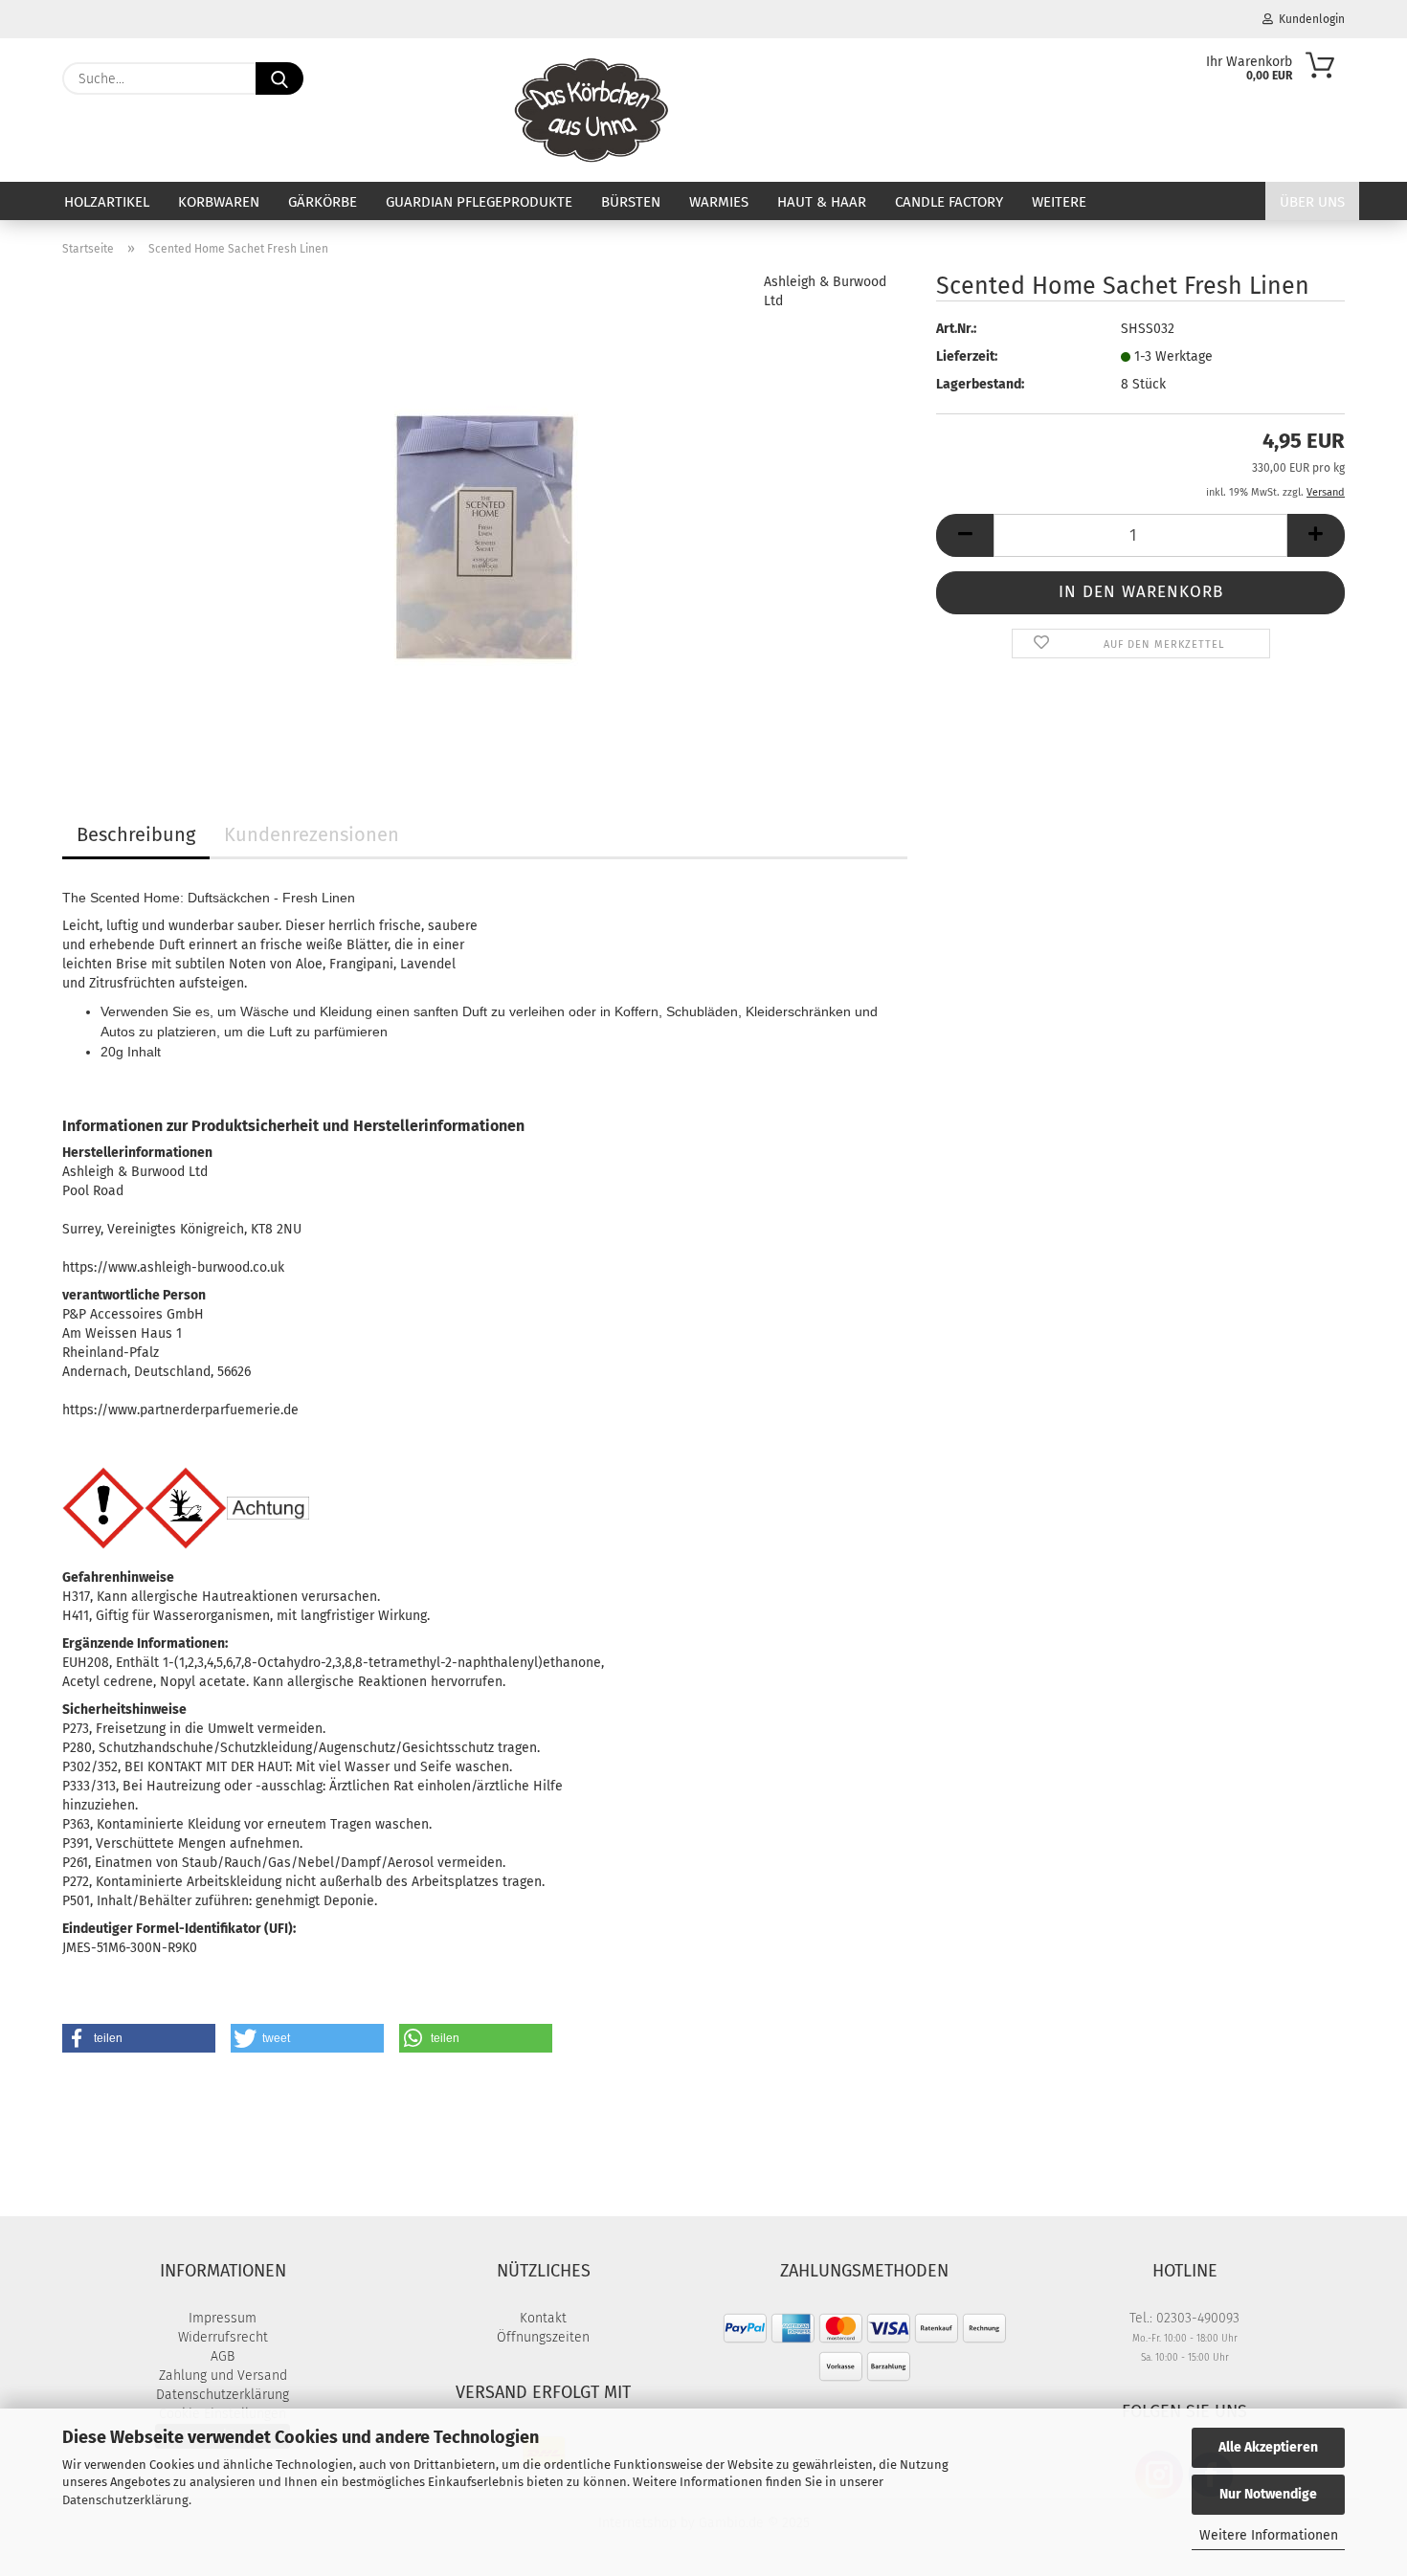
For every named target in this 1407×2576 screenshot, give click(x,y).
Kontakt (543, 2318)
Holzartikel (107, 202)
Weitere (1059, 202)
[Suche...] (279, 78)
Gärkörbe (323, 202)
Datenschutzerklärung (125, 2500)
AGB (223, 2356)
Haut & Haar (822, 202)
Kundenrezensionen (312, 834)
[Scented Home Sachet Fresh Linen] (485, 511)
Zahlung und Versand (223, 2376)
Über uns (1312, 202)
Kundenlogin (1309, 19)
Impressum (223, 2318)
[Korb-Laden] (592, 110)
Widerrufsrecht (223, 2337)
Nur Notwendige (1268, 2494)
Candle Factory (949, 202)
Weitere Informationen (1269, 2535)
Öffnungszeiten (543, 2337)
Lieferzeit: (967, 356)
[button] (965, 535)
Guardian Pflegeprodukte (479, 202)
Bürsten (631, 202)
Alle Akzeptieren (1268, 2447)
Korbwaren (219, 202)
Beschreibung (136, 834)
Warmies (719, 202)
